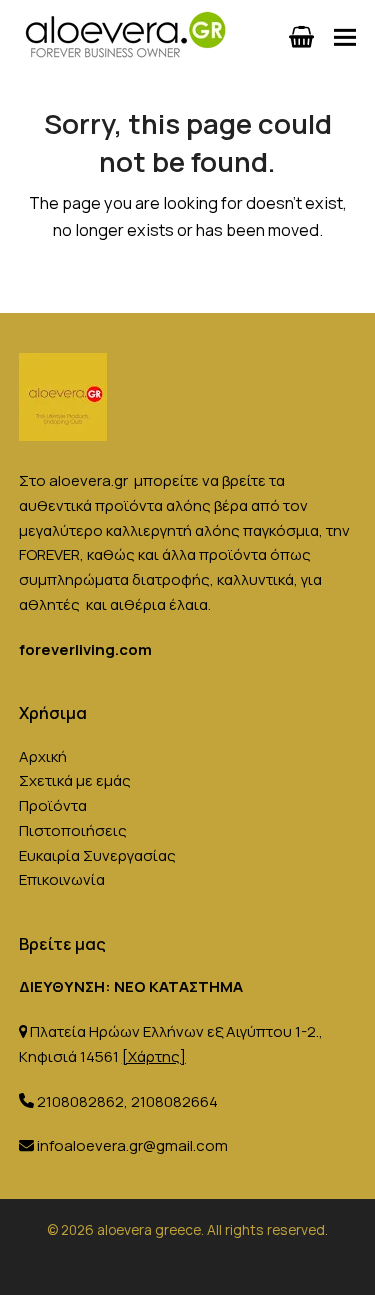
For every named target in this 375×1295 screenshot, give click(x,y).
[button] (345, 36)
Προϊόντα (53, 805)
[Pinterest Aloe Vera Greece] (172, 1262)
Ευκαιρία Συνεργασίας (97, 855)
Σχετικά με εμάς (75, 780)
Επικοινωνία (62, 879)
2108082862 (80, 1101)
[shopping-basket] (301, 37)
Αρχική (43, 756)
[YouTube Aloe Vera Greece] (234, 1262)
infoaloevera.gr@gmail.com (132, 1145)
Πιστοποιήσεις (73, 830)
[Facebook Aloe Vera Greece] (141, 1262)
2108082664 (174, 1101)
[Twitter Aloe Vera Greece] (203, 1262)
